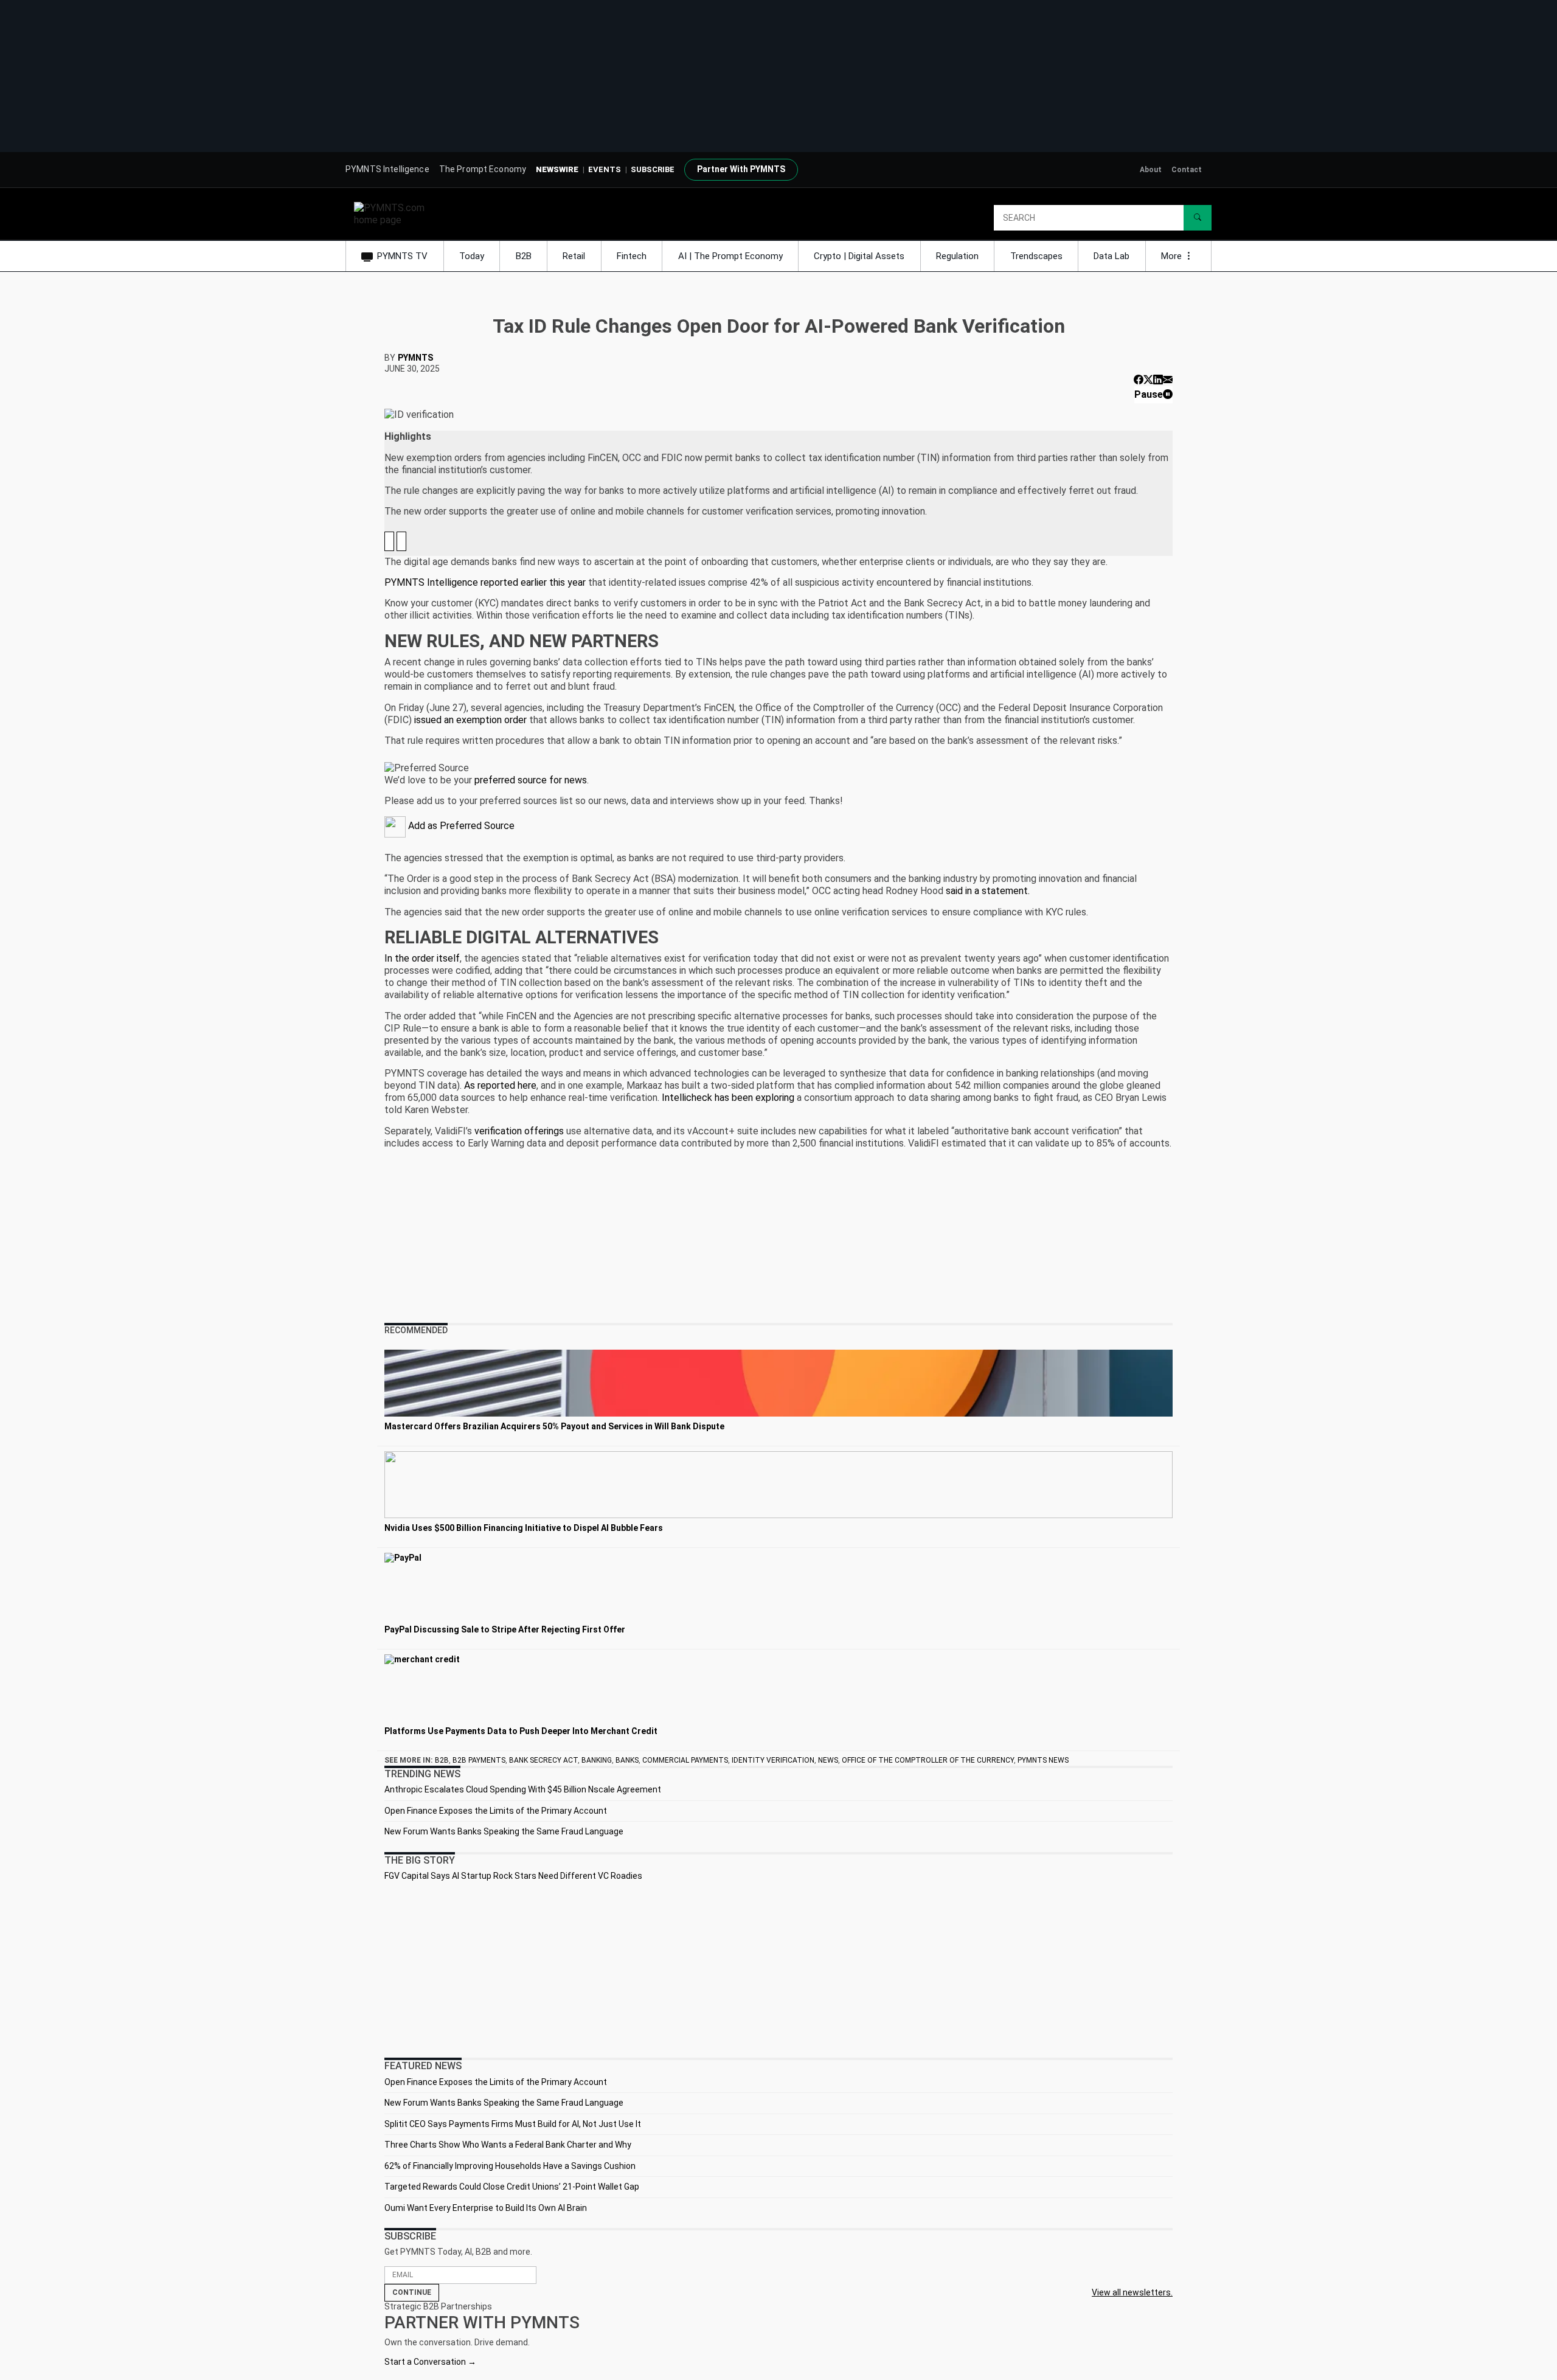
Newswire (557, 169)
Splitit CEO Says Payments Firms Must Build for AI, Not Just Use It (513, 2124)
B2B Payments (479, 1760)
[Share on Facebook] (1139, 380)
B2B (524, 256)
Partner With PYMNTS (741, 169)
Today (472, 256)
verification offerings (519, 1131)
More (1173, 256)
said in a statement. (988, 891)
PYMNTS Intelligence (387, 169)
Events (605, 169)
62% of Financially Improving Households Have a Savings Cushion (510, 2166)
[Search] (1198, 218)
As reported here (500, 1085)
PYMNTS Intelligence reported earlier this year (485, 582)
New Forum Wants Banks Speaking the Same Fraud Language (504, 1831)
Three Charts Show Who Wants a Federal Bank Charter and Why (508, 2145)
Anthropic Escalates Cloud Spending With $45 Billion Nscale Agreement (523, 1789)
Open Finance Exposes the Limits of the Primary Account (496, 1811)
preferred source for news (531, 780)
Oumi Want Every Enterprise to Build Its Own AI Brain (486, 2208)
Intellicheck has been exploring (728, 1098)
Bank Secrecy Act (543, 1760)
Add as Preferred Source (460, 826)
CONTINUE (412, 2292)
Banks (627, 1760)
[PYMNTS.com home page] (394, 213)
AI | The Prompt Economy (730, 256)
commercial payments (685, 1760)
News (828, 1760)
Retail (574, 256)
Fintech (632, 256)
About (1151, 170)
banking (597, 1760)
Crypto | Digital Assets (859, 256)
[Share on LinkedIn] (1158, 380)
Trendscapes (1036, 256)
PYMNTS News (1043, 1760)
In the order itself (422, 958)
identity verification (773, 1760)
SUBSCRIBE (653, 169)
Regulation (957, 256)
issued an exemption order (470, 720)
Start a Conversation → (430, 2362)
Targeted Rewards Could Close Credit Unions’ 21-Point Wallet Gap (512, 2187)
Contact (1187, 170)
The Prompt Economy (483, 169)
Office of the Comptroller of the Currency (928, 1760)
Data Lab (1111, 256)
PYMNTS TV (402, 256)
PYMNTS (415, 358)
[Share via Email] (1168, 380)
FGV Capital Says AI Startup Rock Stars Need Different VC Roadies (513, 1876)
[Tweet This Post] (1148, 380)
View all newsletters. (1132, 2292)
